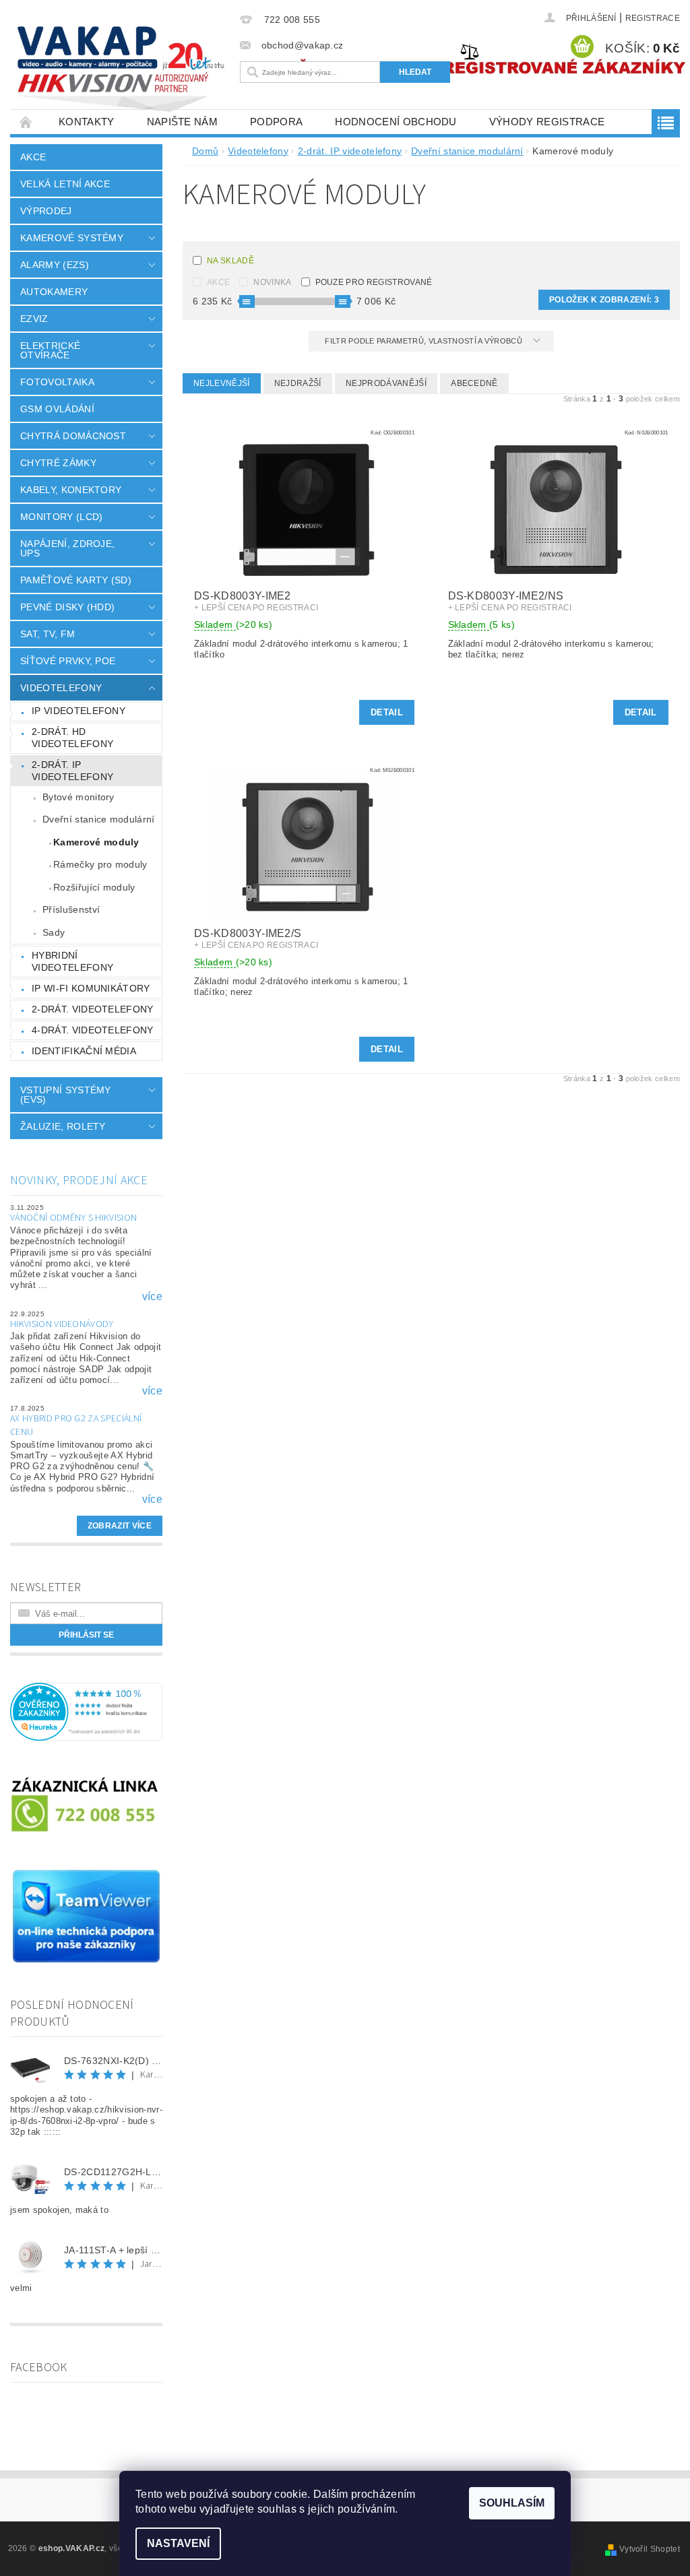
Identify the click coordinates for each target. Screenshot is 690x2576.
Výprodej (46, 211)
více (152, 1297)
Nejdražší (298, 383)
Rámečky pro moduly (100, 864)
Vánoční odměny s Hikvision (73, 1218)
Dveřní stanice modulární (99, 819)
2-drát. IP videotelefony (72, 771)
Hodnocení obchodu (396, 122)
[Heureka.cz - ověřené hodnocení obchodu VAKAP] (86, 1711)
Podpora (276, 122)
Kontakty (87, 122)
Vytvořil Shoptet (650, 2549)
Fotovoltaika (57, 382)
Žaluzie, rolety (63, 1126)
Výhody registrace (547, 122)
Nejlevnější (222, 383)
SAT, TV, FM (48, 634)
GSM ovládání (57, 409)
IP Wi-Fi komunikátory (91, 988)
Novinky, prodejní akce (79, 1181)
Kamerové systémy (72, 238)
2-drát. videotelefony (93, 1009)
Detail (387, 712)
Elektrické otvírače (50, 350)
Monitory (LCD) (61, 517)
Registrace (653, 18)
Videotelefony (61, 688)
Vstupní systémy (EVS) (66, 1095)
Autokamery (54, 292)
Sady (54, 932)
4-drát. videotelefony (93, 1030)
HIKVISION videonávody (62, 1324)
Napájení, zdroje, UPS (67, 548)
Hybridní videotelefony (72, 961)
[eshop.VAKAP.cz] (122, 71)
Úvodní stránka (26, 122)
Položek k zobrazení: (604, 300)
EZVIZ (34, 319)
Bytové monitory (79, 797)
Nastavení (178, 2543)
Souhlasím (512, 2503)
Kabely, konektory (71, 490)
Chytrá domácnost (73, 436)
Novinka (272, 282)
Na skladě (230, 261)
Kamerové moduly (96, 842)
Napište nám (183, 122)
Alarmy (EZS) (55, 265)
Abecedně (474, 383)
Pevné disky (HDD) (67, 607)
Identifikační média (84, 1051)
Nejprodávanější (386, 383)
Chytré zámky (58, 463)
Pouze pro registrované (374, 282)
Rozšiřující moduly (94, 887)
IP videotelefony (79, 711)
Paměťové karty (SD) (76, 580)
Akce (33, 157)
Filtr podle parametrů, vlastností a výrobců (425, 341)
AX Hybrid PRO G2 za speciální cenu (76, 1425)
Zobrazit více (120, 1526)
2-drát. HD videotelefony (72, 738)
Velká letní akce (65, 184)
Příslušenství (71, 909)
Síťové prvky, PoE (68, 661)
